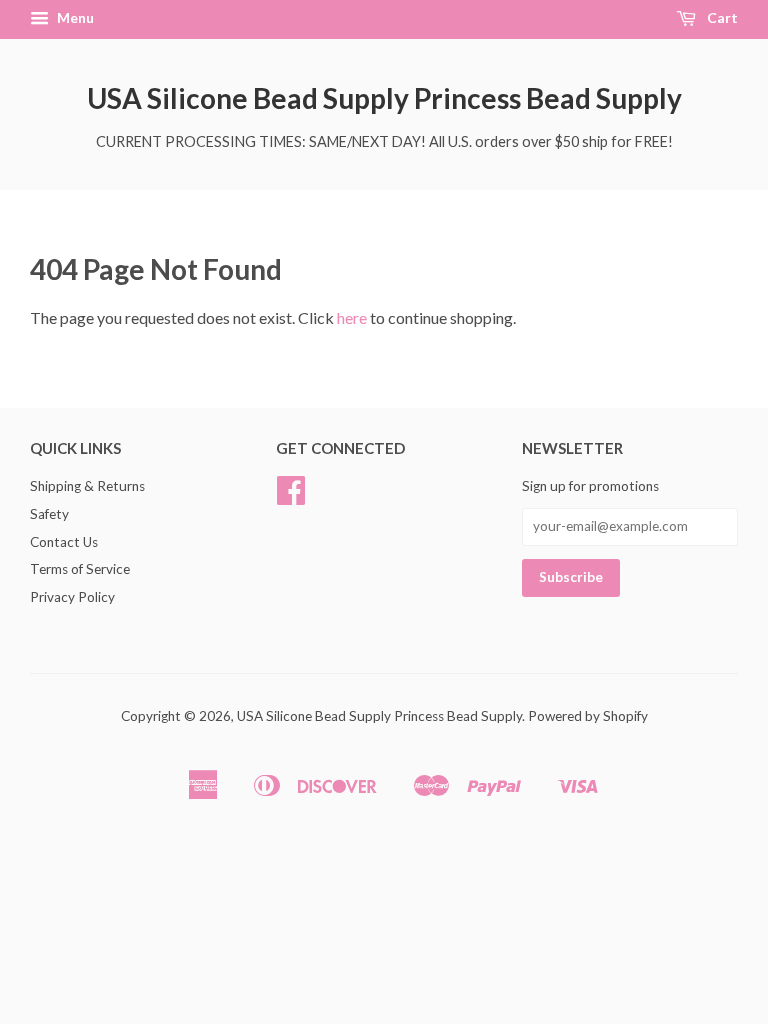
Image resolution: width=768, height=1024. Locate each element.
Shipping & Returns (87, 486)
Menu (74, 17)
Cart (721, 17)
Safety (49, 514)
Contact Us (64, 542)
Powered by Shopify (588, 716)
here (352, 317)
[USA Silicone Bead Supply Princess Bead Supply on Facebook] (291, 497)
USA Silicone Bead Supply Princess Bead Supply (384, 98)
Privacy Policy (72, 597)
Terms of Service (80, 569)
